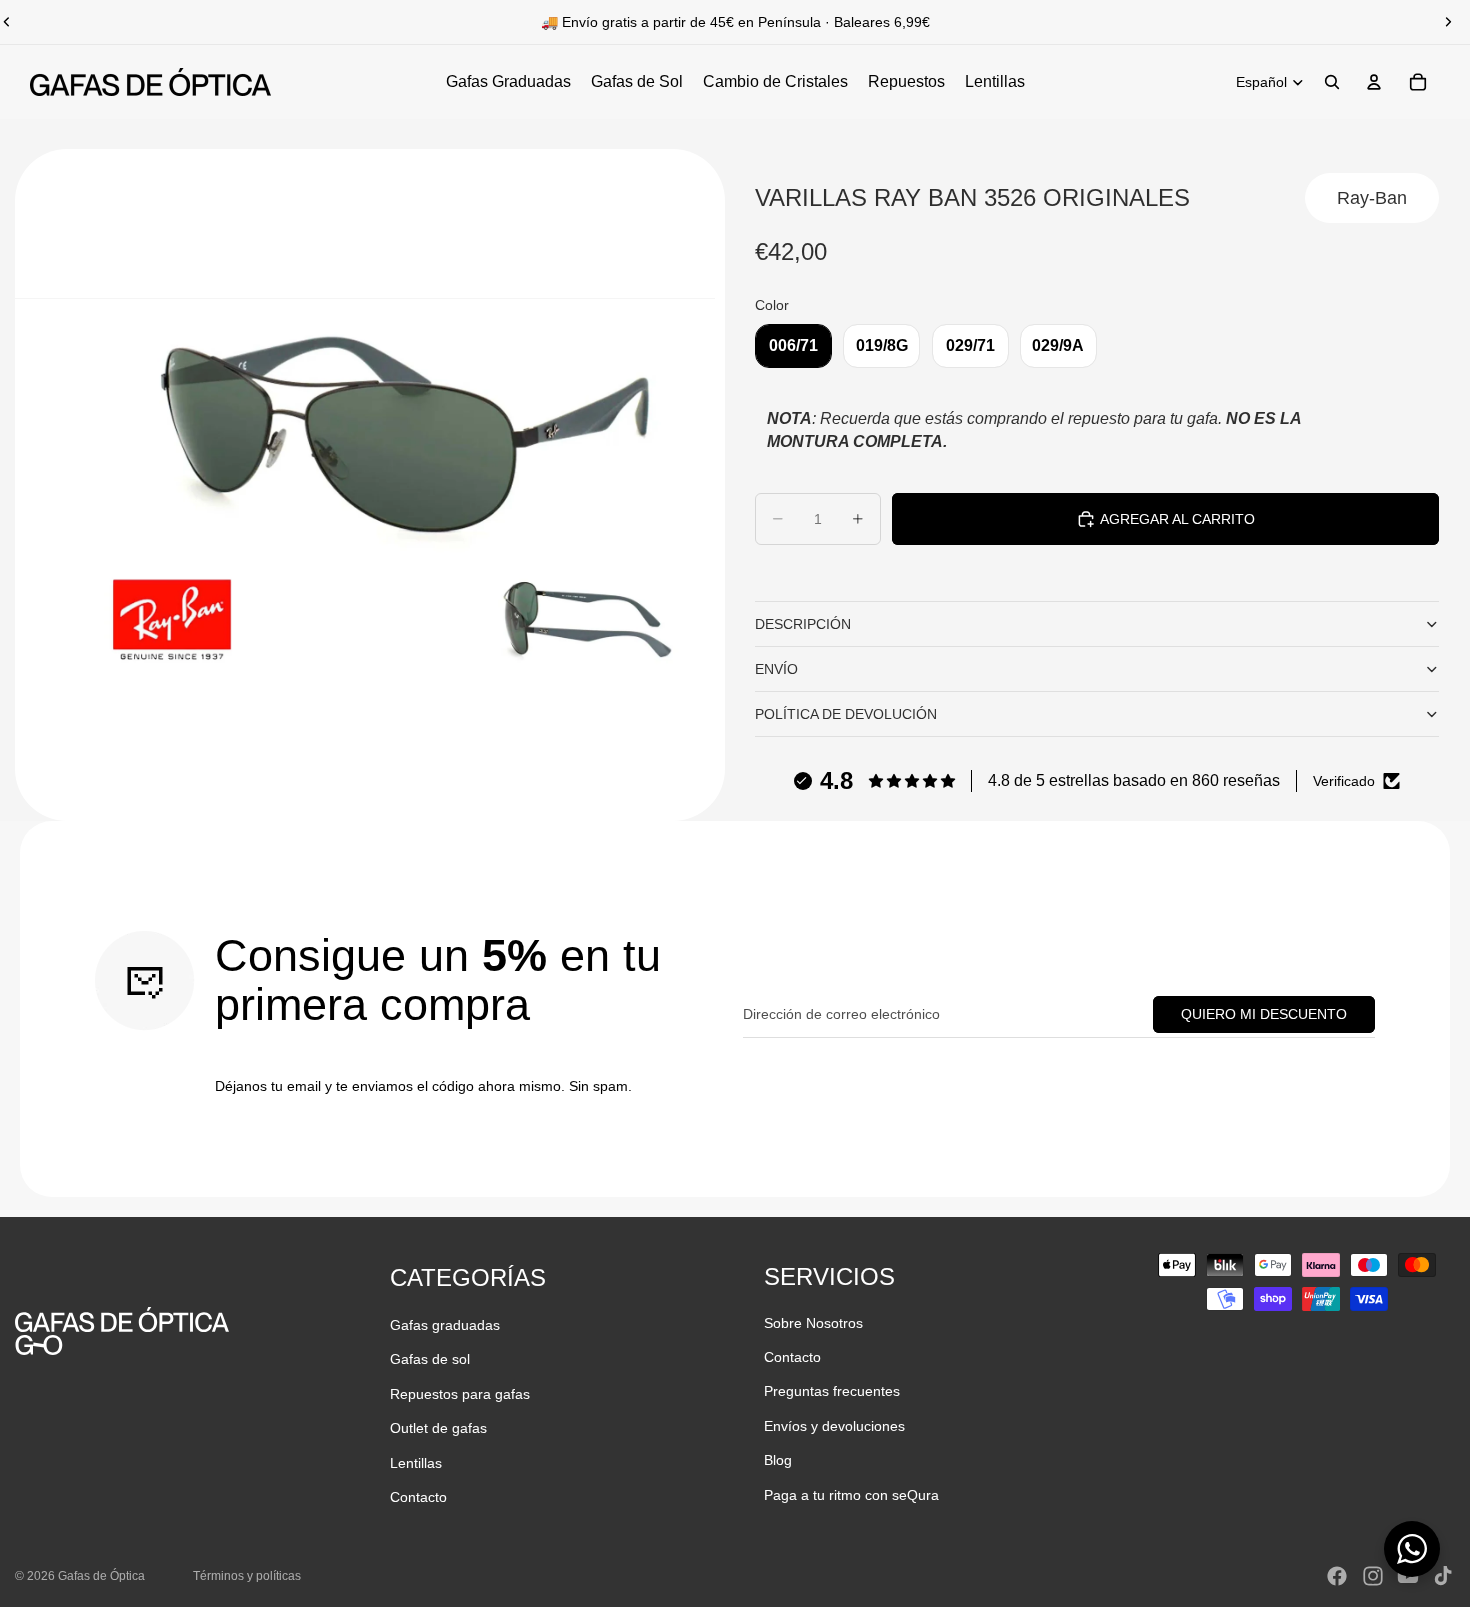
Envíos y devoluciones (834, 1426)
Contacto (418, 1497)
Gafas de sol (430, 1359)
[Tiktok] (1443, 1576)
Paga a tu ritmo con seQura (851, 1495)
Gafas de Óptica (101, 1576)
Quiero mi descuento (1264, 1014)
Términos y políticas (247, 1576)
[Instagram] (1373, 1576)
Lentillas (416, 1463)
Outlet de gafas (438, 1428)
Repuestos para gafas (460, 1394)
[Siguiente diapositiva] (1448, 22)
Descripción (803, 624)
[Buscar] (1332, 82)
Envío (776, 669)
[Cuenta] (1374, 82)
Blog (778, 1460)
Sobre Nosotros (813, 1323)
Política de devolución (846, 714)
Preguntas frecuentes (832, 1391)
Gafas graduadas (445, 1325)
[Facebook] (1337, 1576)
